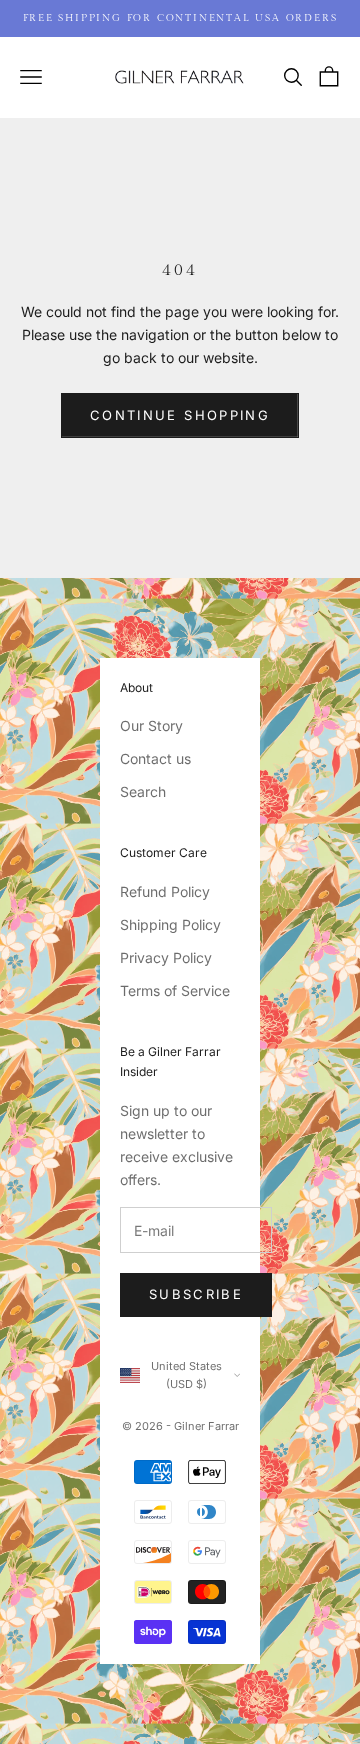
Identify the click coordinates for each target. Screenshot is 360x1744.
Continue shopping (180, 415)
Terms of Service (175, 990)
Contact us (155, 758)
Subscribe (196, 1294)
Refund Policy (165, 891)
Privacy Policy (166, 957)
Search (143, 791)
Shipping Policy (170, 924)
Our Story (151, 725)
